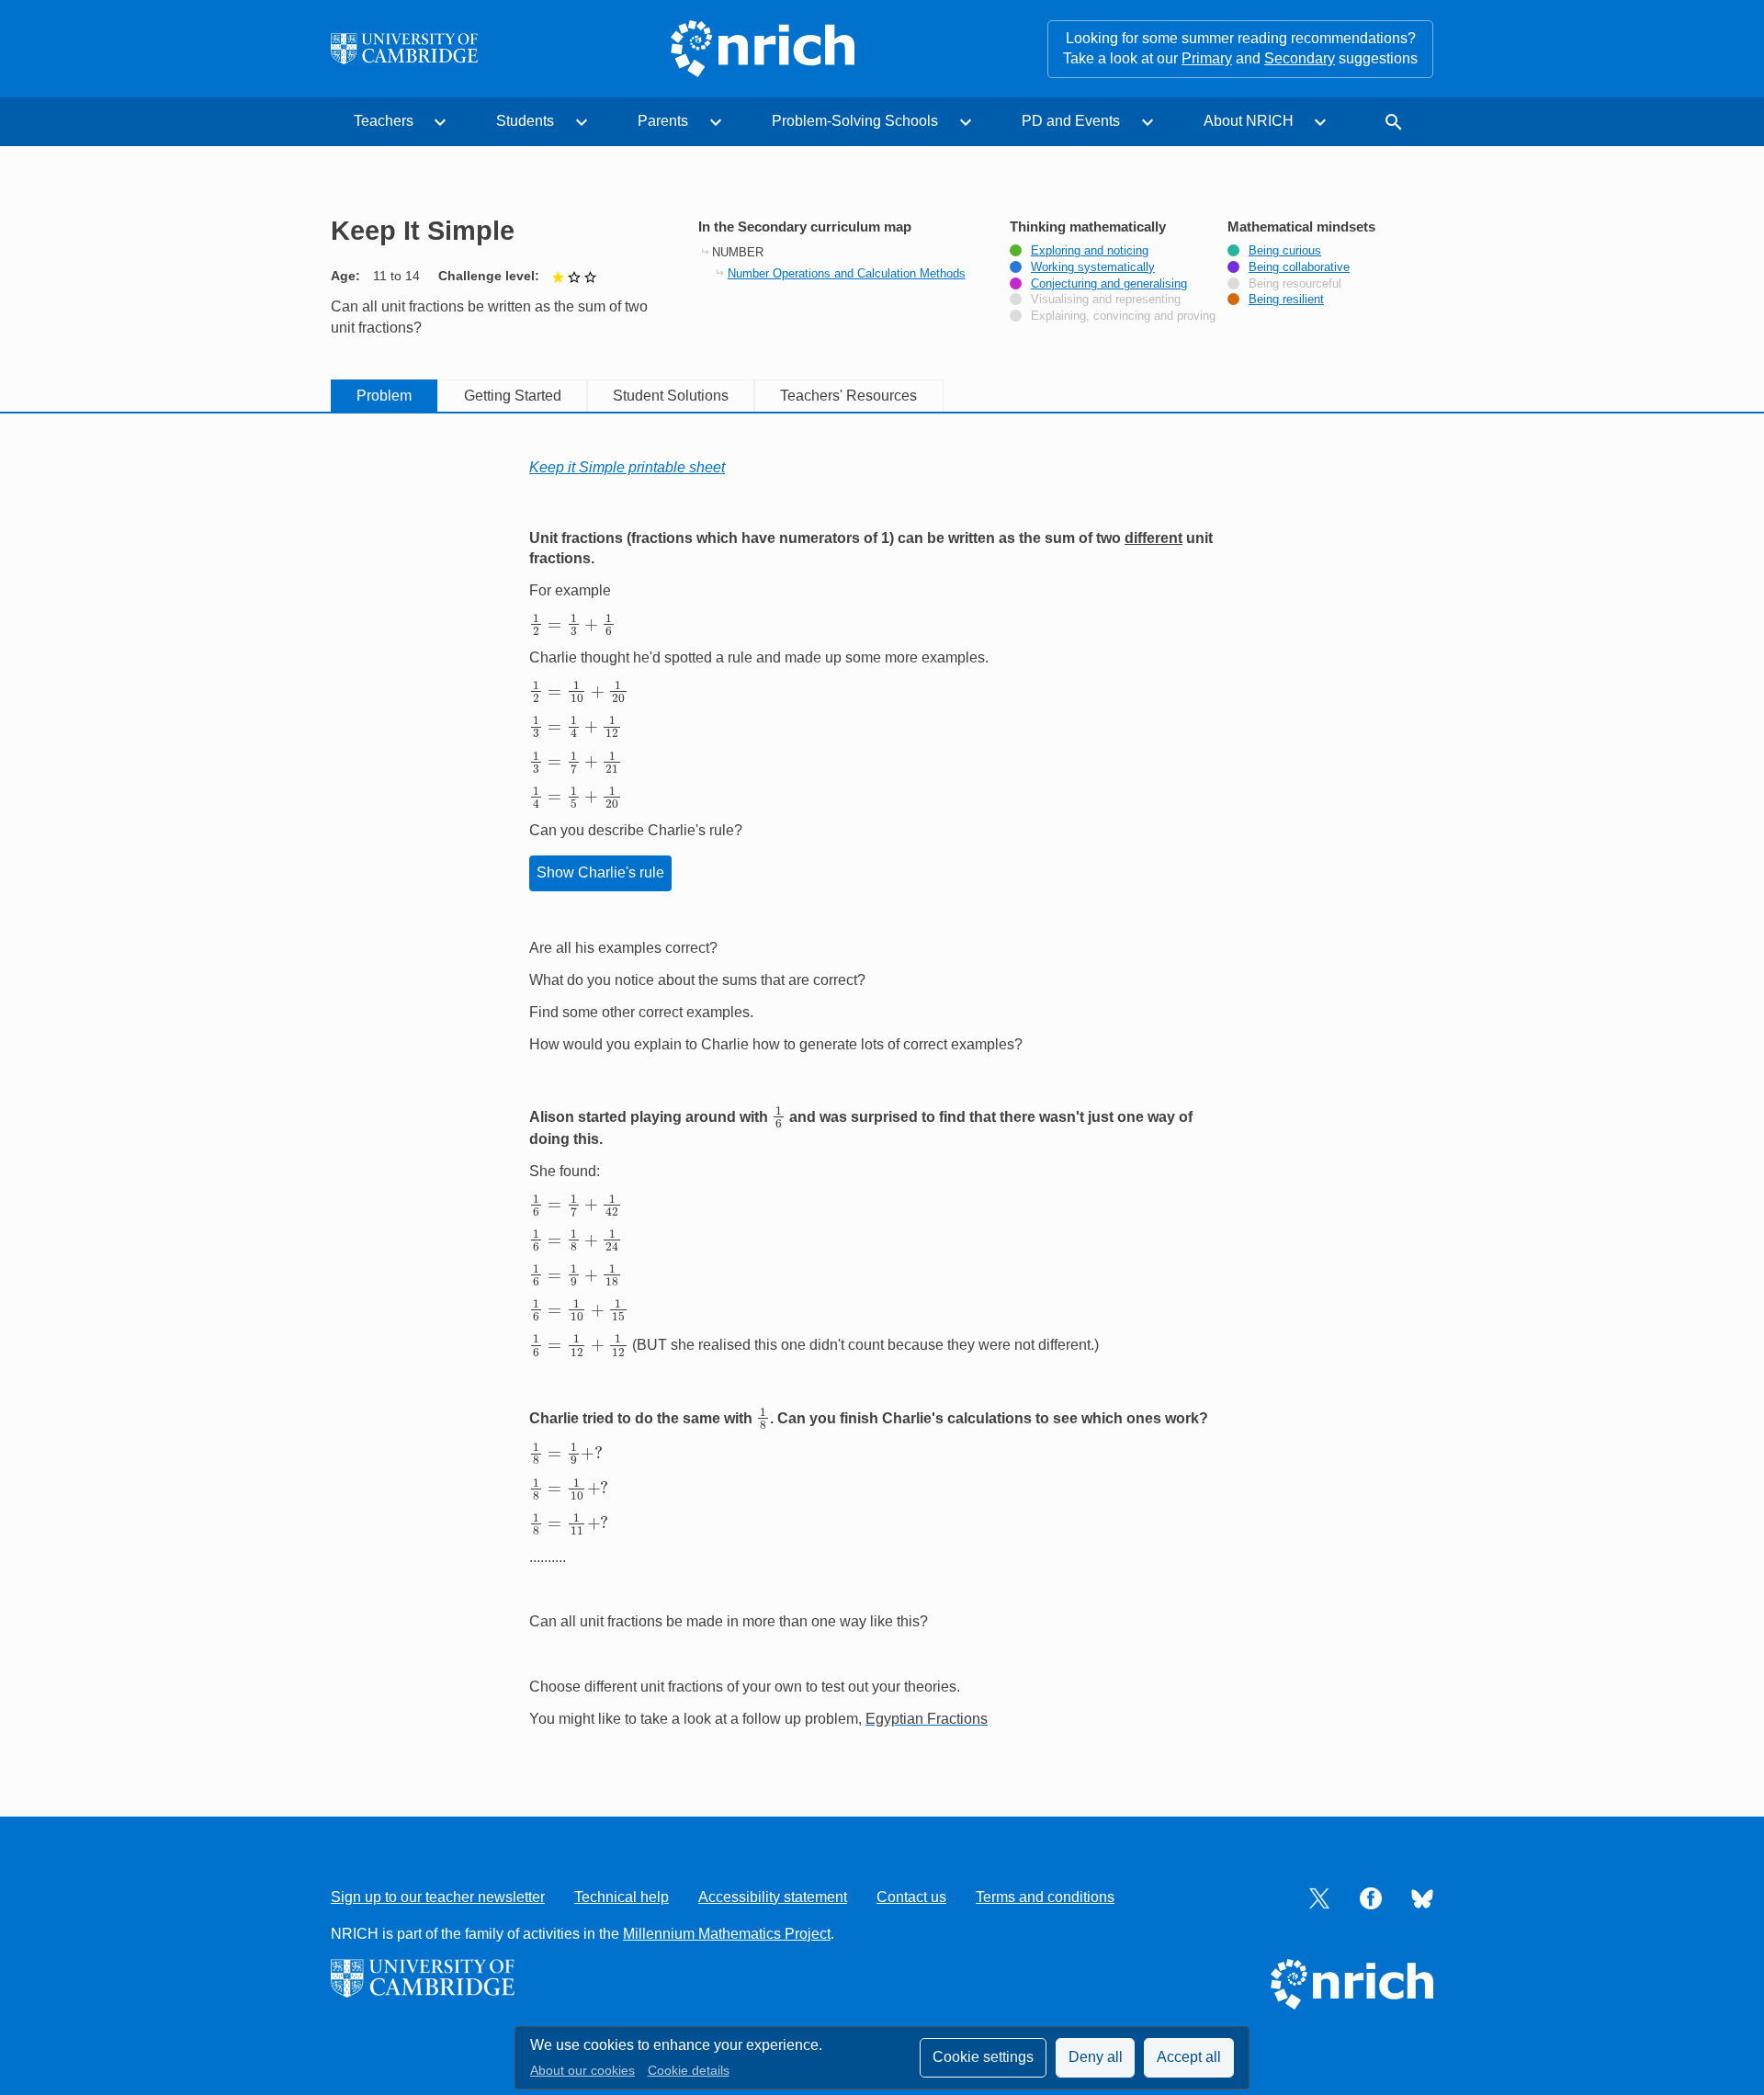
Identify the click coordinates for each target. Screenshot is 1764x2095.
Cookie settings (983, 2057)
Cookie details (689, 2071)
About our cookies (582, 2071)
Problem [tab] (384, 396)
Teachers (384, 121)
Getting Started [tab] (513, 396)
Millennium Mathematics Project (727, 1934)
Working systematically (1093, 267)
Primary (1207, 58)
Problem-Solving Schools (855, 121)
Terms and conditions (1045, 1897)
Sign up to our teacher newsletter (438, 1897)
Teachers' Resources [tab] (848, 396)
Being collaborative (1299, 267)
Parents (663, 121)
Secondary (1300, 58)
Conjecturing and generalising (1109, 284)
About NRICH (1249, 121)
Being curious (1285, 251)
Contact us (911, 1897)
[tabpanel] (882, 1093)
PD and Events (1071, 121)
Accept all (1189, 2057)
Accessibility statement (773, 1897)
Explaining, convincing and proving (1123, 316)
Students (525, 121)
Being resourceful (1295, 284)
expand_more (440, 122)
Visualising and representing (1106, 300)
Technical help (622, 1897)
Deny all (1096, 2057)
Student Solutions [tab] (671, 396)
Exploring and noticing (1090, 251)
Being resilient (1286, 300)
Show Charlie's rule (600, 872)
